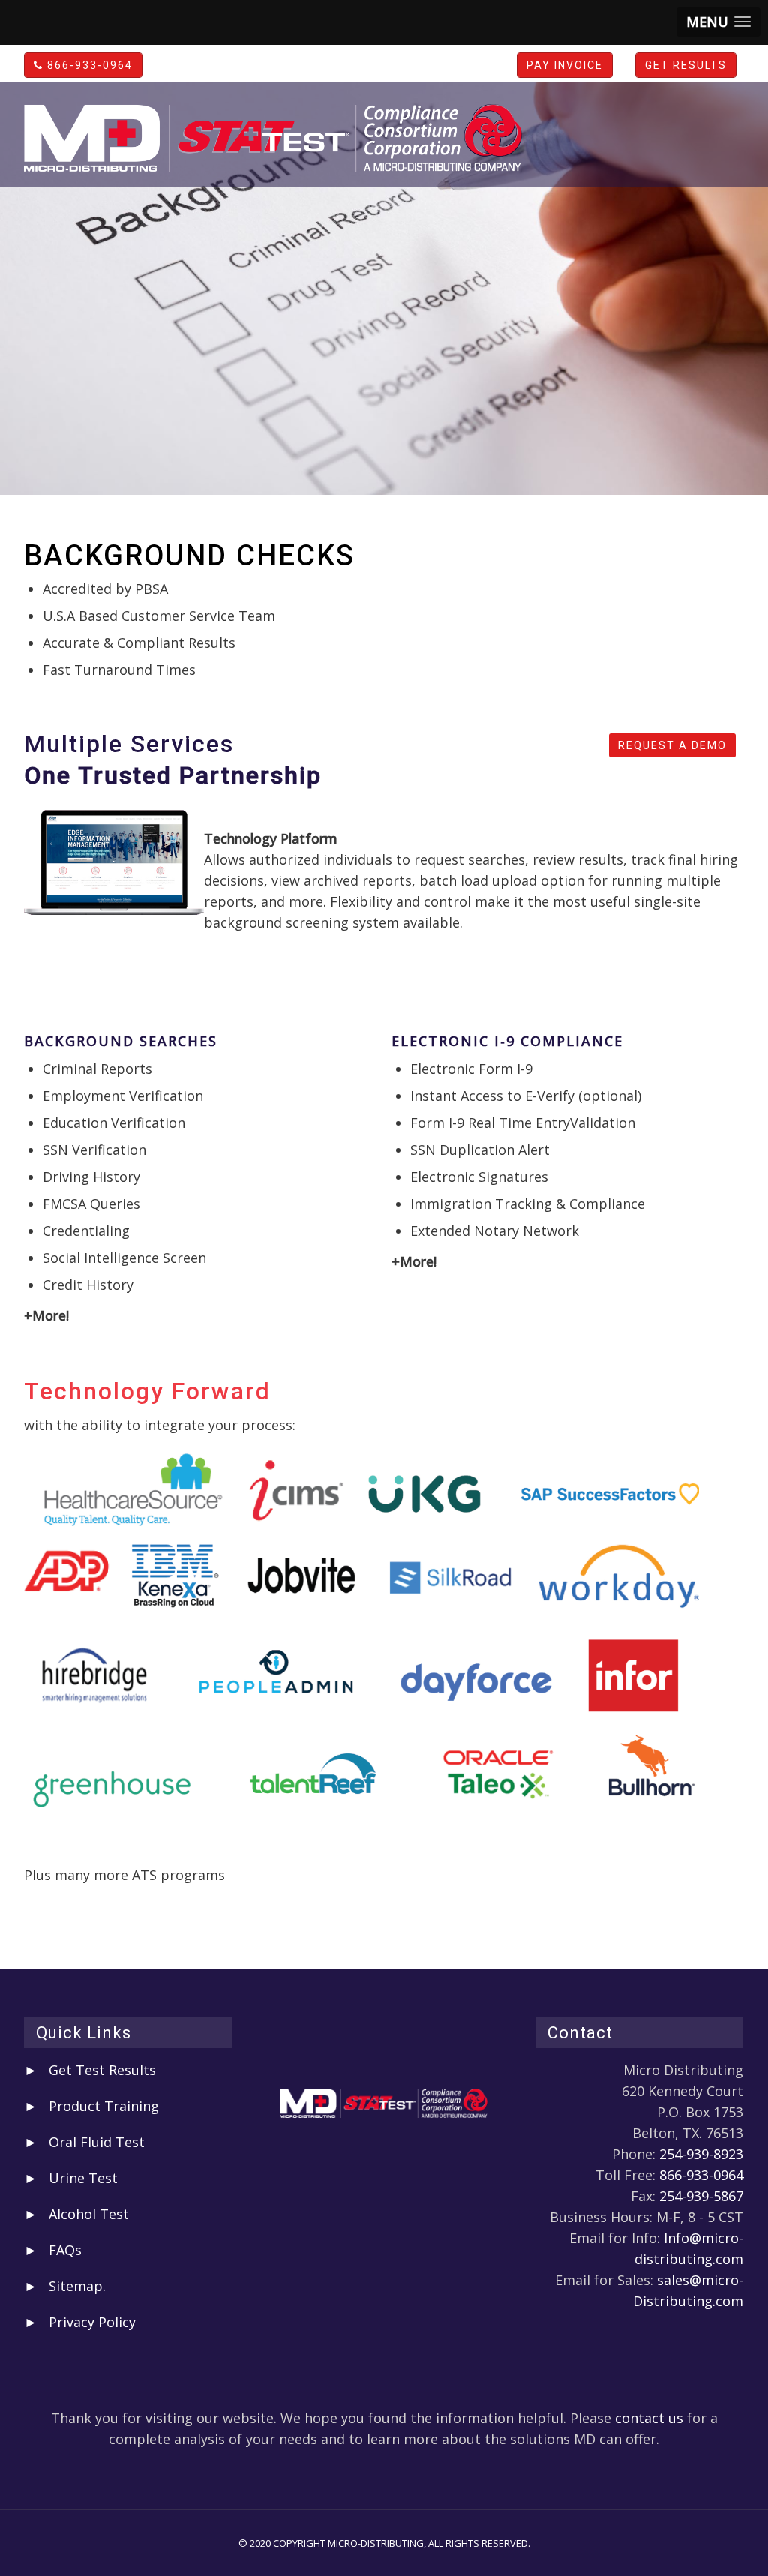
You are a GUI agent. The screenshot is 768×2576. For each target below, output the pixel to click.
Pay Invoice (565, 65)
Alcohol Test (89, 2214)
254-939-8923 (701, 2154)
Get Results (686, 65)
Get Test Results (102, 2070)
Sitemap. (77, 2286)
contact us (649, 2418)
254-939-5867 (701, 2196)
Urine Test (83, 2178)
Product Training (104, 2106)
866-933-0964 (88, 65)
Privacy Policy (92, 2322)
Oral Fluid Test (97, 2142)
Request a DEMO (672, 745)
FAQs (65, 2250)
